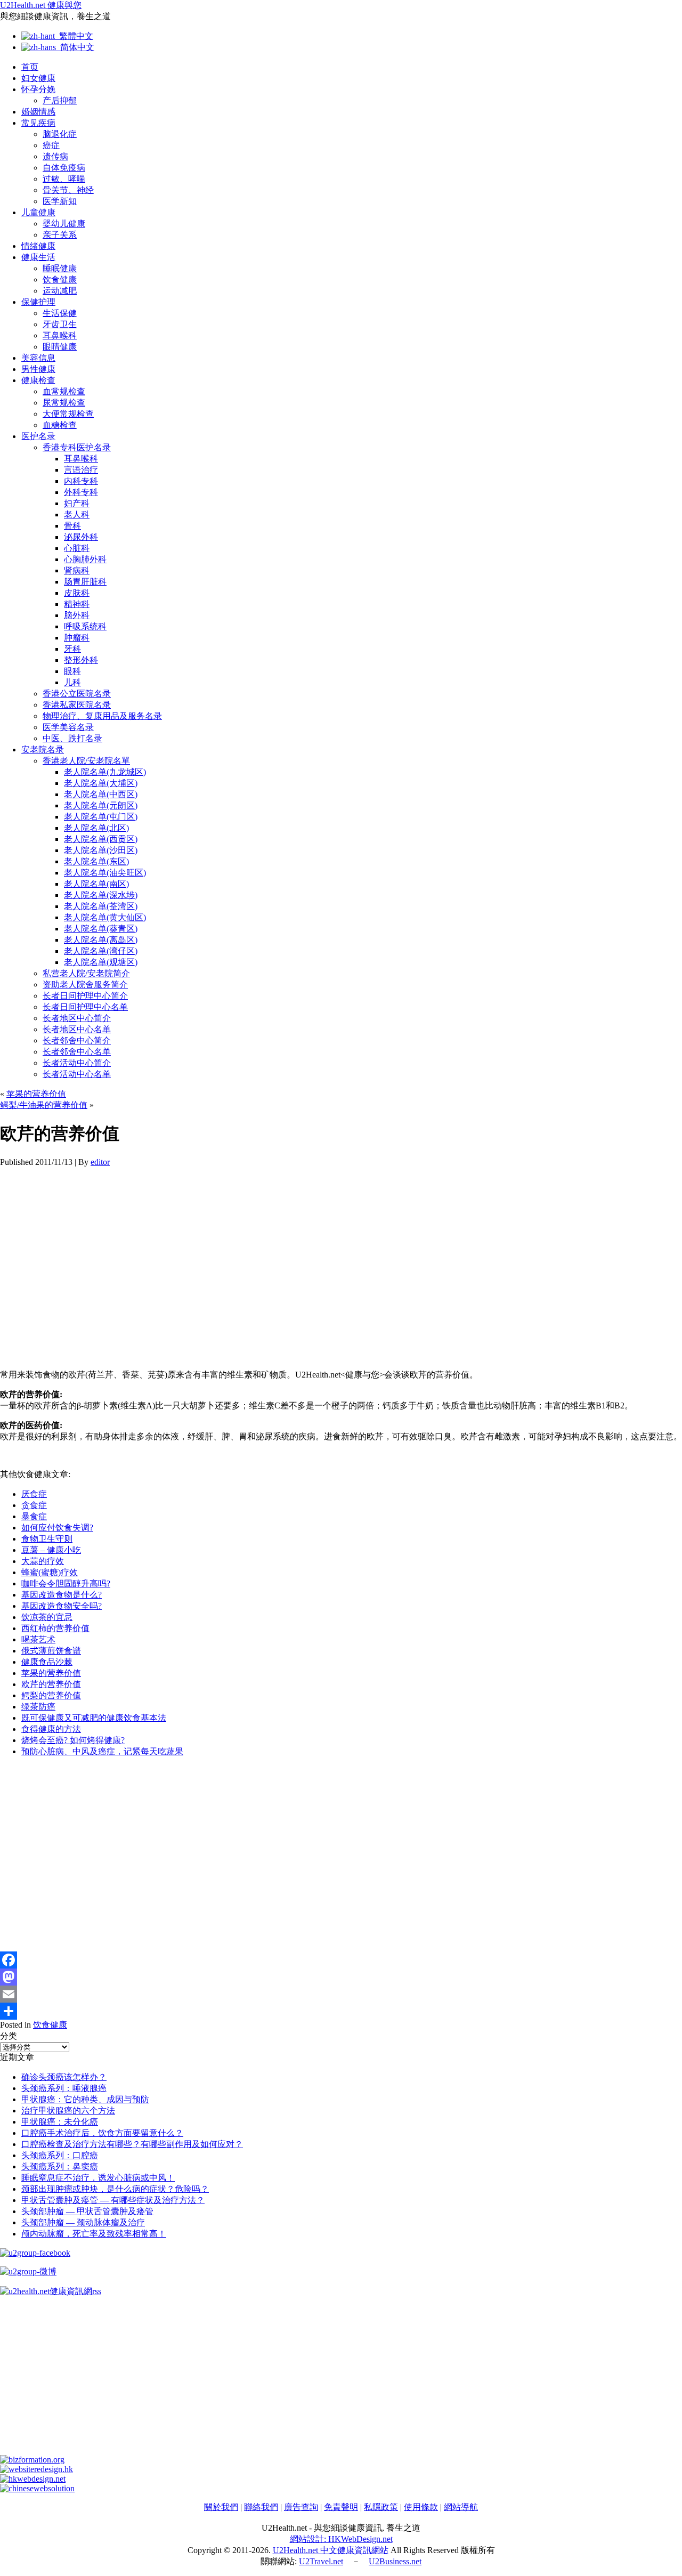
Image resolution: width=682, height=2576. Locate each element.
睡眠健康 (60, 268)
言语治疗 (81, 470)
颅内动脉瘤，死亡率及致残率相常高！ (94, 2234)
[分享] (341, 2011)
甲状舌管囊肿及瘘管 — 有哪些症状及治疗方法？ (113, 2200)
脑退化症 (60, 134)
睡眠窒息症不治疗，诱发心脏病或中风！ (98, 2178)
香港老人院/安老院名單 (86, 761)
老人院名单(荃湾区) (101, 906)
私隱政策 (381, 2507)
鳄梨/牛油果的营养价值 (44, 1105)
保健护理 (38, 302)
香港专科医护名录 (77, 447)
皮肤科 (77, 593)
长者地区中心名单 (77, 1029)
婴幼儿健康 (64, 224)
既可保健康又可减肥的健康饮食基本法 (94, 1718)
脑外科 (77, 615)
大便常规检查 (68, 414)
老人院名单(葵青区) (101, 929)
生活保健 (60, 313)
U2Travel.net (321, 2561)
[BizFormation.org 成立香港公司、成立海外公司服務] (32, 2460)
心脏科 (77, 548)
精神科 (77, 604)
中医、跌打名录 (72, 738)
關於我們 (221, 2507)
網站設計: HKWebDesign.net (341, 2539)
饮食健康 (60, 280)
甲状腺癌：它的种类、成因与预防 (85, 2099)
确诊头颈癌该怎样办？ (64, 2077)
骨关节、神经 (68, 190)
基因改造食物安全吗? (62, 1606)
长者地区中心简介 (77, 1018)
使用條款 (421, 2507)
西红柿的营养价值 (55, 1628)
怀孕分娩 (38, 89)
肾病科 (77, 570)
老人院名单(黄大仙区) (105, 917)
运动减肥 (60, 291)
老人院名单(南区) (96, 884)
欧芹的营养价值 (51, 1684)
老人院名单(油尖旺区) (105, 873)
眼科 (72, 671)
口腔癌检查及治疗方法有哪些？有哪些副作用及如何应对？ (132, 2144)
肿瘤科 (77, 638)
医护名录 (38, 436)
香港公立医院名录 (77, 694)
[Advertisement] (320, 1268)
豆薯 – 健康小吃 (51, 1550)
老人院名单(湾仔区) (101, 951)
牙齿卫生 (60, 324)
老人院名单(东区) (96, 861)
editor (100, 1162)
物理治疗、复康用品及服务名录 (102, 716)
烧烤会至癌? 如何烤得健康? (73, 1740)
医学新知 (60, 201)
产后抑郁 (60, 100)
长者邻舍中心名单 (77, 1052)
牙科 (72, 649)
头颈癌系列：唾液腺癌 (64, 2088)
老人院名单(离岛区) (101, 940)
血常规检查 (64, 391)
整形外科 (81, 660)
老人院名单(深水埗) (101, 895)
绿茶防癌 (38, 1707)
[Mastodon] (341, 1977)
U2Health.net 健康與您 (41, 5)
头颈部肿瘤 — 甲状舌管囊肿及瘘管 (87, 2211)
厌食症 (34, 1494)
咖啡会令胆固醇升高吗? (66, 1583)
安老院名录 (43, 750)
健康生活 (38, 257)
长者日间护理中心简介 (85, 996)
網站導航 (461, 2507)
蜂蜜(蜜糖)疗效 (50, 1572)
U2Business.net (395, 2561)
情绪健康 (38, 246)
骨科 (72, 526)
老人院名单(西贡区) (101, 839)
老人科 (77, 515)
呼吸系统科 (85, 626)
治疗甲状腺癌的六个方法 (68, 2111)
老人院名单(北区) (96, 828)
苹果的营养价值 (36, 1094)
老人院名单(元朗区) (101, 805)
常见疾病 (38, 123)
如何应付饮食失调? (57, 1528)
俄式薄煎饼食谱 (51, 1651)
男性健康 (38, 369)
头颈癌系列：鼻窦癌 (60, 2166)
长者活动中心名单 (77, 1074)
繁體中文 (74, 36)
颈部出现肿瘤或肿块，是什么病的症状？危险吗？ (115, 2189)
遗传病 (55, 156)
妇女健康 (38, 78)
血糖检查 (60, 425)
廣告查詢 (301, 2507)
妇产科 (77, 503)
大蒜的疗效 (43, 1561)
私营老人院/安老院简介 (86, 973)
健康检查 (38, 380)
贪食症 (34, 1505)
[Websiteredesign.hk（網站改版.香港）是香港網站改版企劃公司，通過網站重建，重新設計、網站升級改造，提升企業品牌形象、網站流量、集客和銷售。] (36, 2469)
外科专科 (81, 492)
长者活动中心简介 (77, 1063)
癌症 (51, 145)
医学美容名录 (68, 727)
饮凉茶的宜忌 (47, 1617)
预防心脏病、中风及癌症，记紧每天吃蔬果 (102, 1751)
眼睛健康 (60, 347)
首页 (30, 67)
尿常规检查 (64, 403)
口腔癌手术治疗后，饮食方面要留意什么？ (102, 2133)
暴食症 (34, 1516)
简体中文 (75, 47)
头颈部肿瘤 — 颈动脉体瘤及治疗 (83, 2222)
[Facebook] (341, 1960)
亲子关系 (60, 235)
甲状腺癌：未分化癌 (60, 2122)
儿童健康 (38, 212)
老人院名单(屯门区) (101, 817)
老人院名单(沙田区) (101, 850)
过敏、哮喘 (64, 179)
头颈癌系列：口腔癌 (60, 2155)
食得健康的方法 (51, 1729)
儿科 (72, 682)
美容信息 (38, 358)
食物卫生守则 (47, 1539)
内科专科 (81, 481)
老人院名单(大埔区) (101, 783)
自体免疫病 (64, 168)
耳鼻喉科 (60, 335)
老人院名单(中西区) (101, 794)
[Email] (341, 1994)
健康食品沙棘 (47, 1662)
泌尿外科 (81, 537)
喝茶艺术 (38, 1639)
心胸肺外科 (85, 559)
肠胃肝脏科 (85, 582)
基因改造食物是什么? (62, 1595)
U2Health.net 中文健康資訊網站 (331, 2550)
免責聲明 (341, 2507)
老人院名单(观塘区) (101, 962)
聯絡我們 (261, 2507)
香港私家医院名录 (77, 705)
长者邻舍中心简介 (77, 1040)
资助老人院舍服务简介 (85, 985)
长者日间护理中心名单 (85, 1007)
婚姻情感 (38, 112)
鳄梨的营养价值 (51, 1695)
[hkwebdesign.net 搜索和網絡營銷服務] (33, 2479)
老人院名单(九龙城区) (105, 772)
